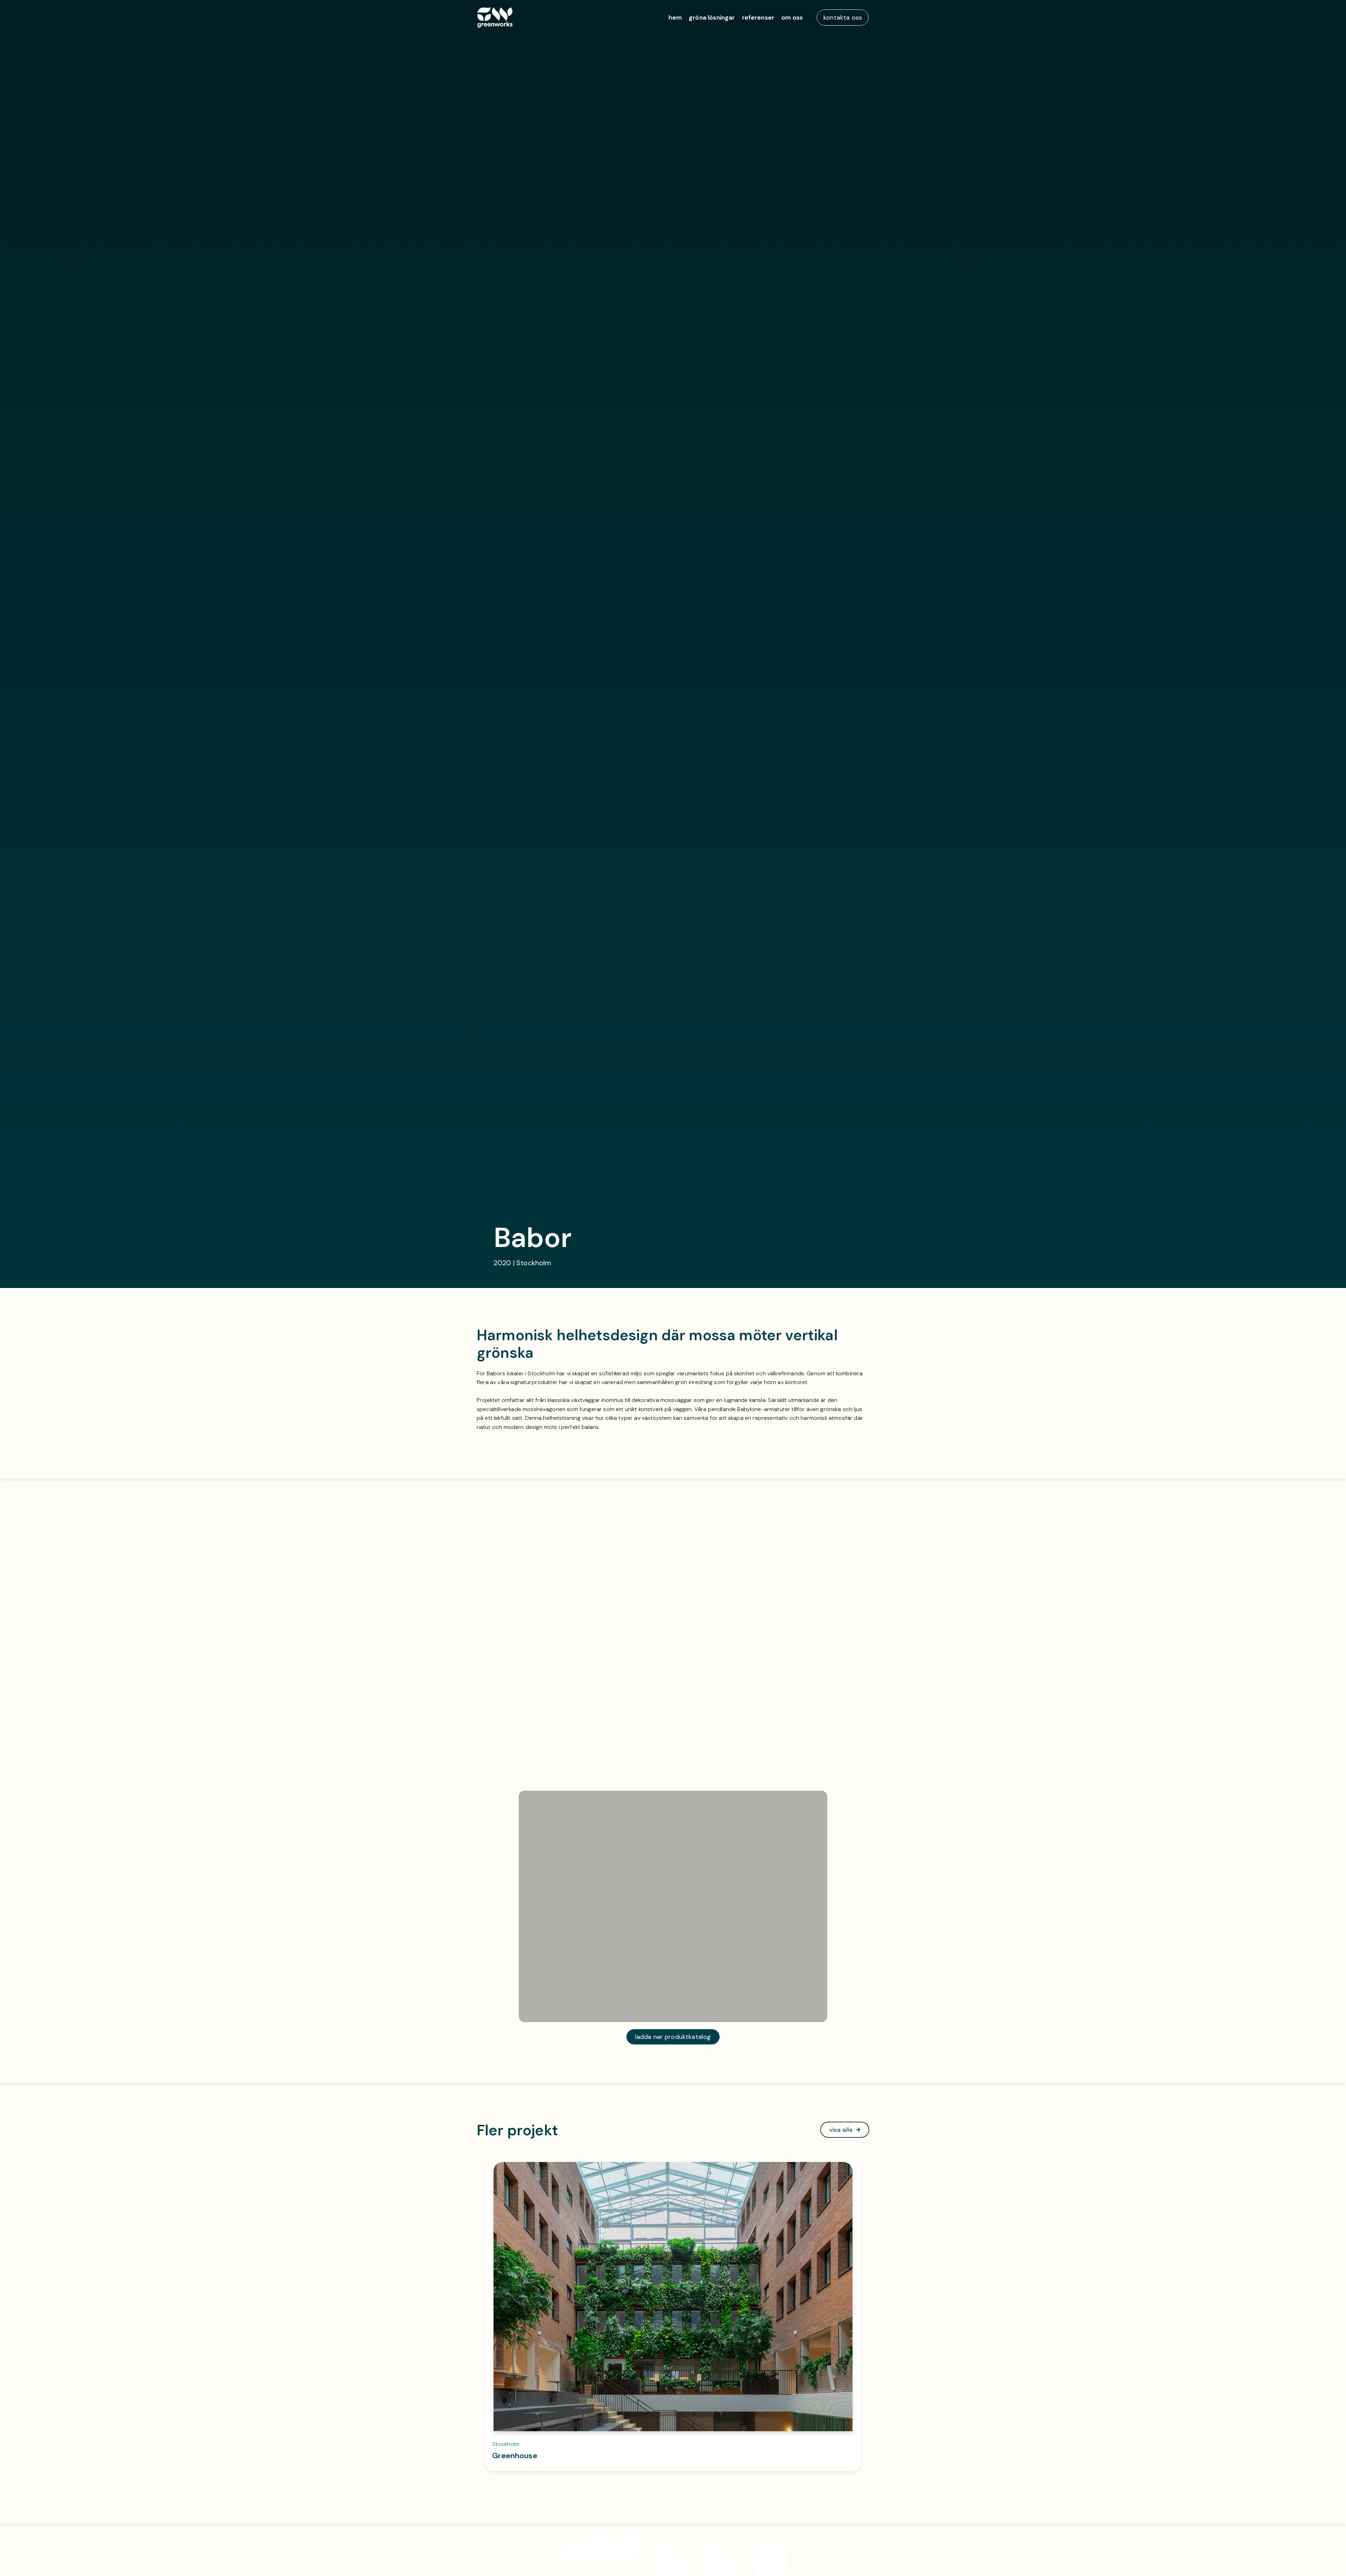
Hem (675, 18)
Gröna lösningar (712, 18)
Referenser (758, 18)
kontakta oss (843, 18)
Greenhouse (515, 2456)
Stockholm (506, 2444)
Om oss (792, 18)
